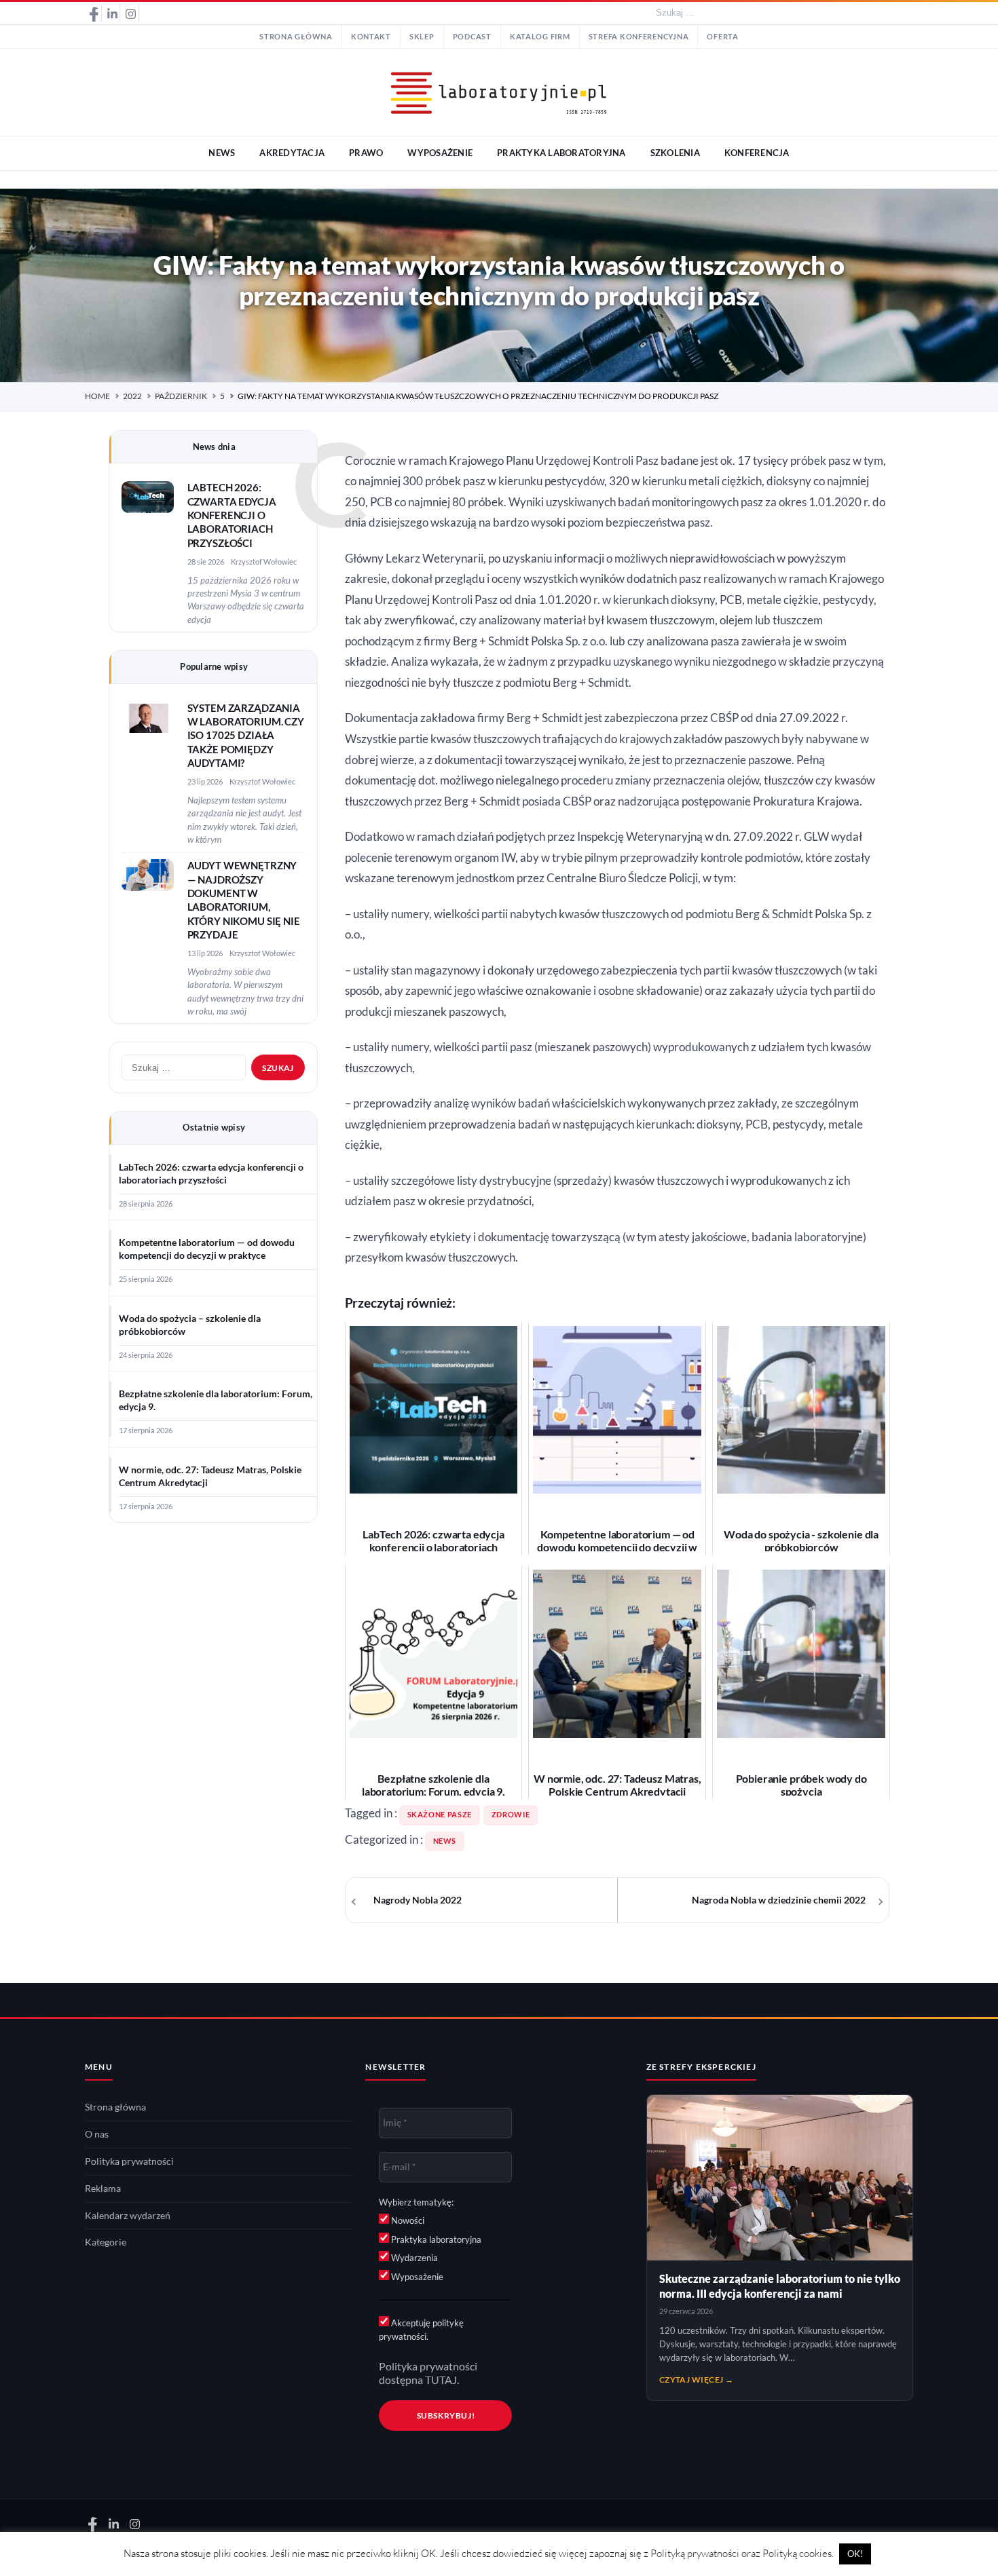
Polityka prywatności (129, 2161)
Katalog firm (540, 37)
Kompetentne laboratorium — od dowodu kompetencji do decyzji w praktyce (207, 1249)
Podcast (472, 37)
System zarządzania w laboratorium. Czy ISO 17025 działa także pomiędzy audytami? (246, 736)
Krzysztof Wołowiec (264, 562)
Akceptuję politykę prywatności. (421, 2330)
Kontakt (371, 37)
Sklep (422, 37)
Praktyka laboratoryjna (435, 2239)
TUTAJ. (442, 2380)
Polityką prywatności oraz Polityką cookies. (742, 2553)
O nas (97, 2134)
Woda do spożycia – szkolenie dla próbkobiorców (190, 1325)
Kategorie (106, 2242)
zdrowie (511, 1815)
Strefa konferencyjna (639, 37)
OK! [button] (855, 2554)
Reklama (103, 2189)
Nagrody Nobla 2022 (418, 1900)
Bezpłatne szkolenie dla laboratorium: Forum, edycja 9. (216, 1400)
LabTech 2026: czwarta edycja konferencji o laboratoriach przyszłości (232, 515)
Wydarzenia (413, 2258)
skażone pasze (440, 1815)
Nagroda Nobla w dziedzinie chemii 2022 (779, 1900)
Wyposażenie (416, 2277)
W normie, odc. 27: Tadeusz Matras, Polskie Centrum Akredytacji (210, 1476)
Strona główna (296, 37)
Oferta (722, 37)
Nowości (407, 2220)
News (445, 1841)
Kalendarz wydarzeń (128, 2216)
